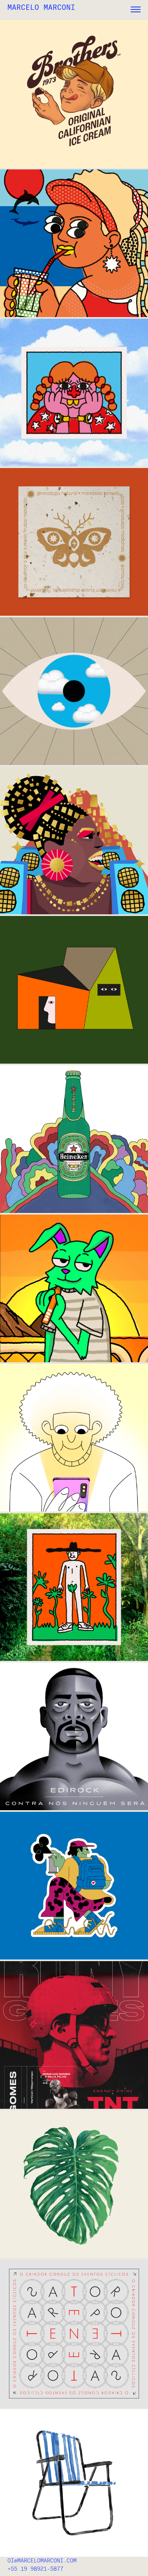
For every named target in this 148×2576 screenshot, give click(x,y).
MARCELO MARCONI (41, 7)
